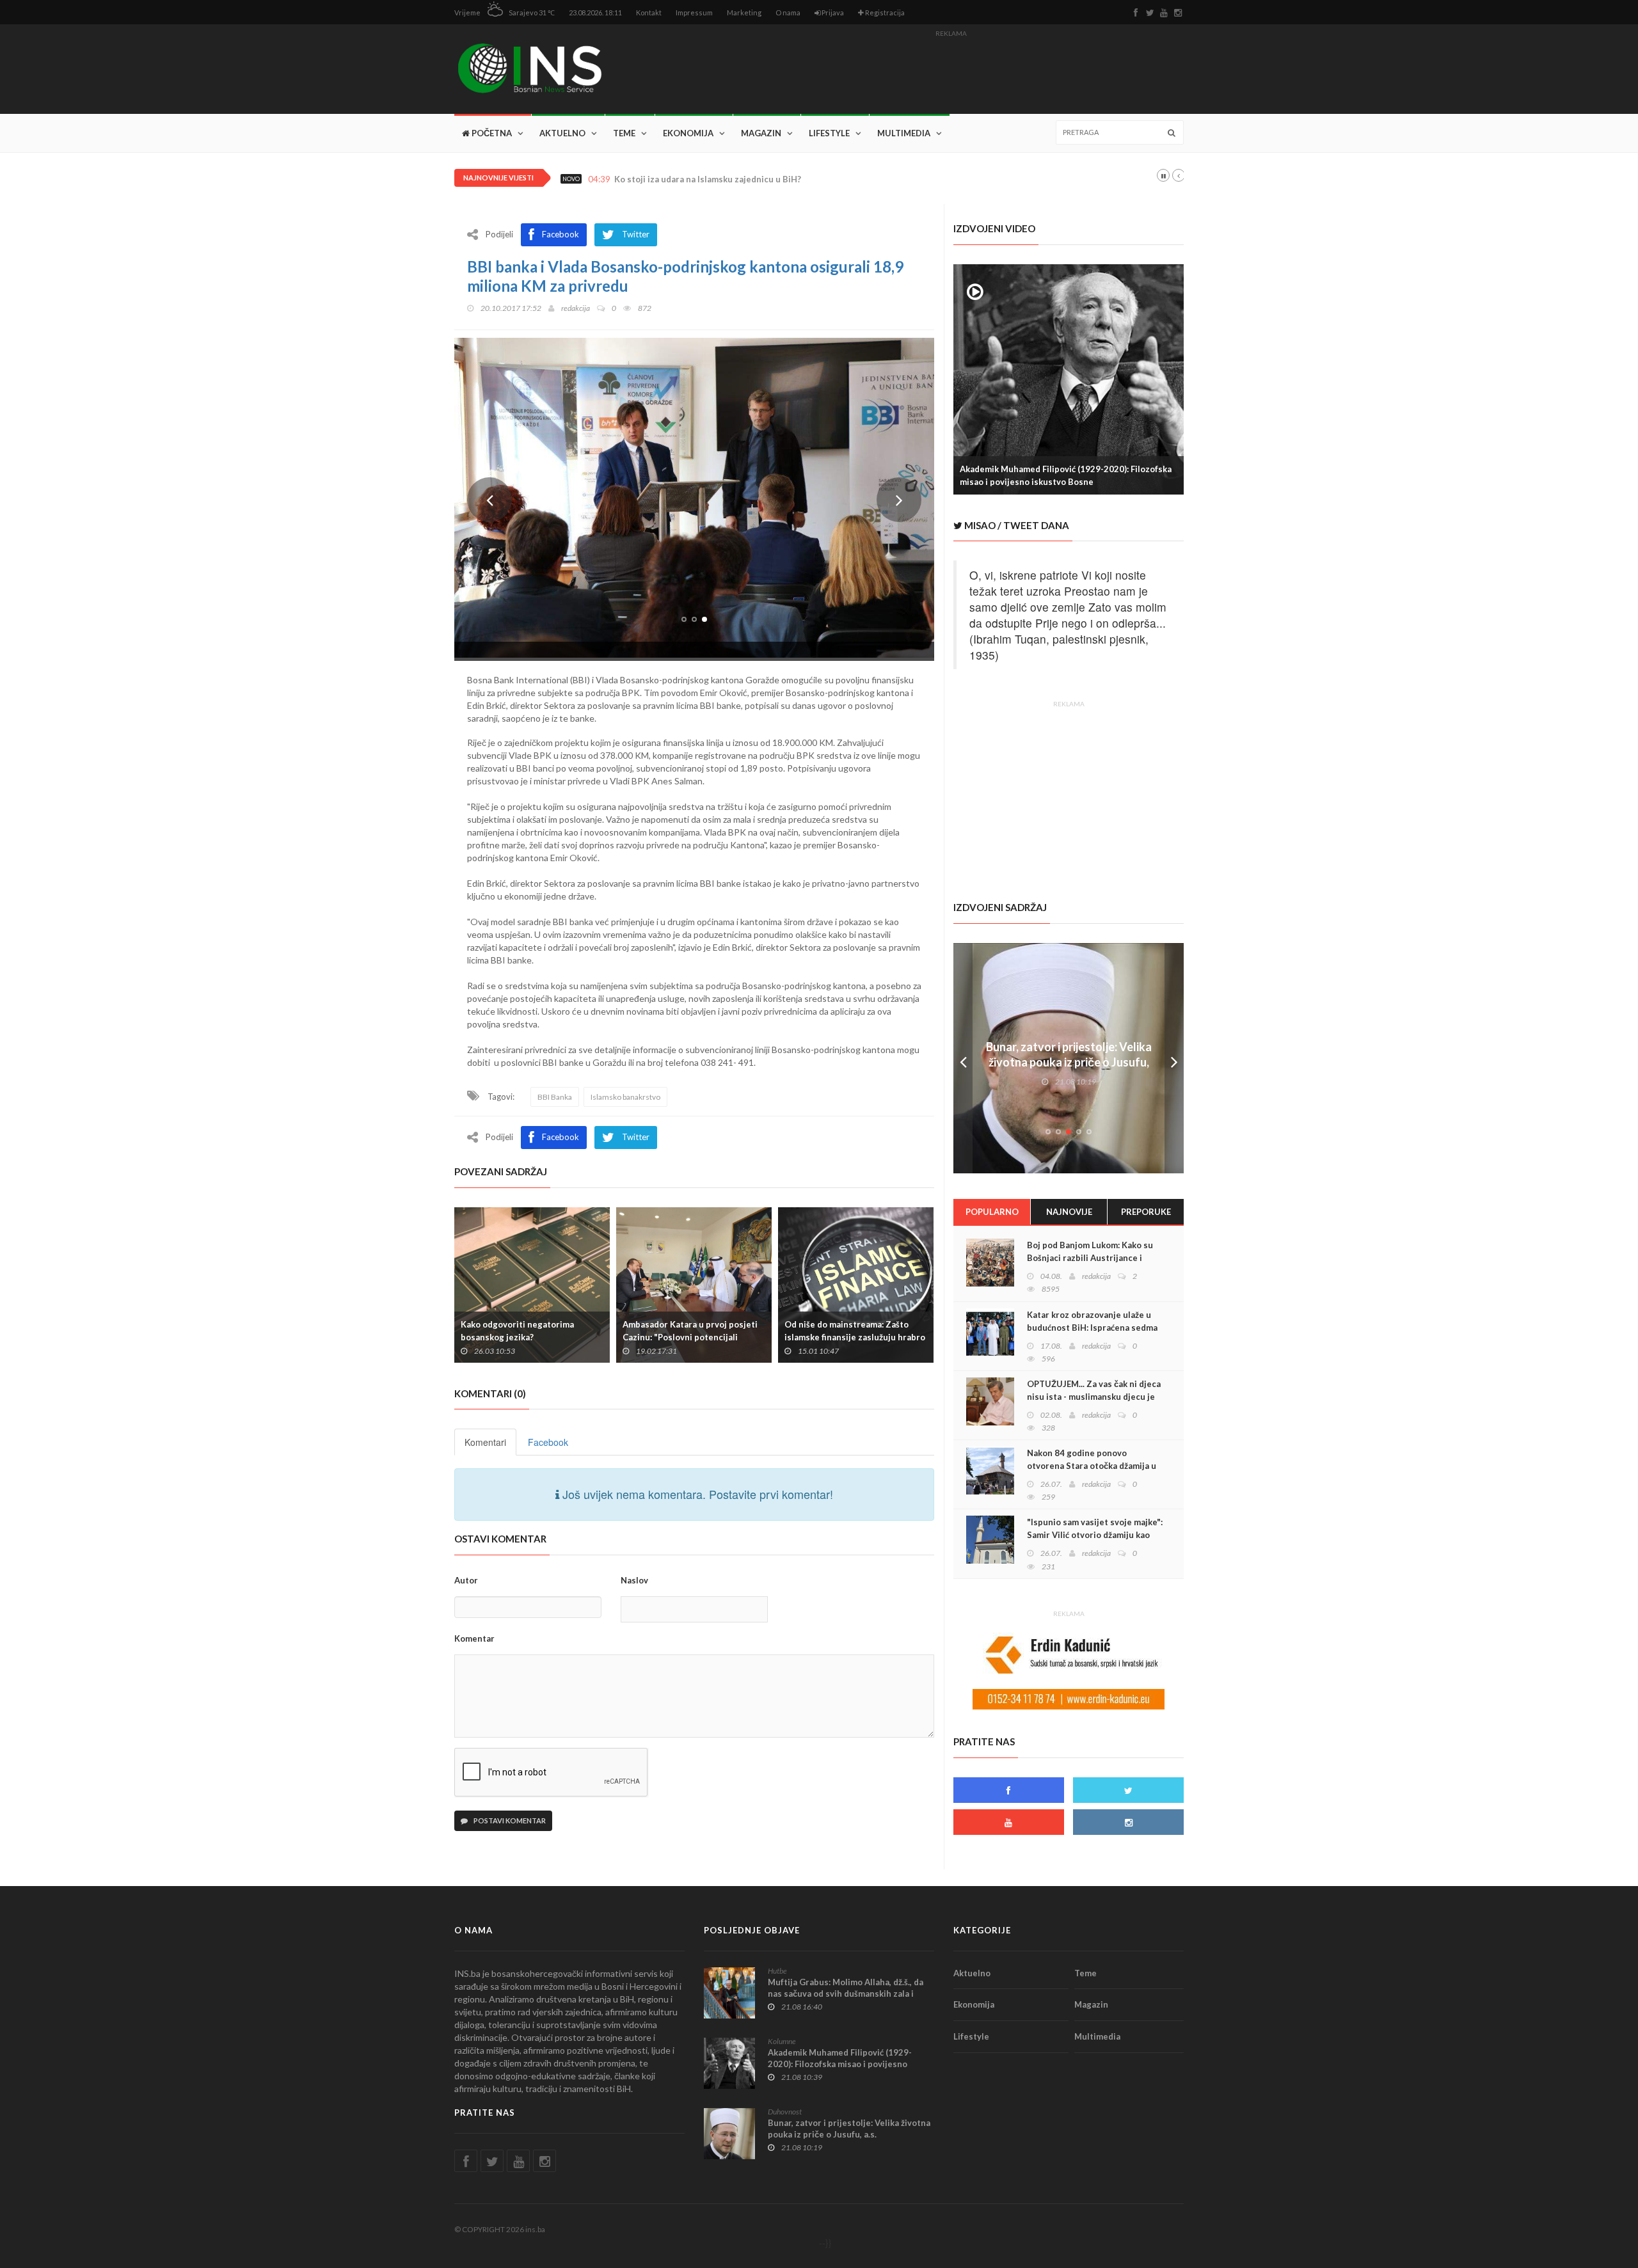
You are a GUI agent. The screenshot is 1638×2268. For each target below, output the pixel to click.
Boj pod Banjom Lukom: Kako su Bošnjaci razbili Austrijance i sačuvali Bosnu (1090, 1258)
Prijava (832, 12)
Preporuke (1146, 1212)
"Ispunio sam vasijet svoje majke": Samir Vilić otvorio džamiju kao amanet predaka (1095, 1535)
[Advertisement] (951, 71)
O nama (788, 12)
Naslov (634, 1580)
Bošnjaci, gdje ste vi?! (658, 179)
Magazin (761, 133)
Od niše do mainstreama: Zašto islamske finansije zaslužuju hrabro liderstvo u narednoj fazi (855, 1337)
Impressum (694, 12)
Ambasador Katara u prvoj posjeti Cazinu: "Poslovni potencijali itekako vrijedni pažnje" (690, 1337)
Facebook (548, 1442)
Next (899, 500)
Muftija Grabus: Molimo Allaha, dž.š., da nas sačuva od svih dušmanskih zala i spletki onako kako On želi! (846, 1994)
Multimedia (904, 133)
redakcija (576, 308)
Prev (489, 500)
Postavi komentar (509, 1820)
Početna (491, 133)
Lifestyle (829, 133)
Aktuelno (562, 133)
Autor (466, 1580)
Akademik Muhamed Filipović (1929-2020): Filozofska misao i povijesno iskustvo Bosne (1066, 475)
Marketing (744, 12)
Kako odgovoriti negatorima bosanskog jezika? (517, 1331)
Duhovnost (785, 2112)
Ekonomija (688, 133)
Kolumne (782, 2041)
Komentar (474, 1638)
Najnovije (1069, 1212)
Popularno (992, 1212)
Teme (624, 133)
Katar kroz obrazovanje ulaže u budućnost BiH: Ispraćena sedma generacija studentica (1092, 1328)
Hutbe (777, 1971)
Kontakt (649, 12)
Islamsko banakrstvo (625, 1097)
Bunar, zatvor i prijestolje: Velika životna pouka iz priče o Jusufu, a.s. (1069, 1062)
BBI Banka (555, 1097)
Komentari (485, 1442)
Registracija (884, 12)
